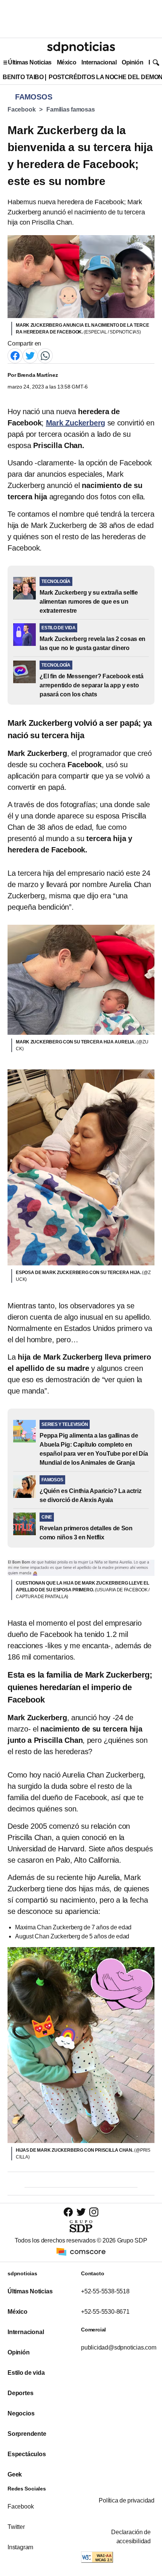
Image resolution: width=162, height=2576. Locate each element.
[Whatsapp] (45, 355)
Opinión (132, 62)
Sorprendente (27, 2434)
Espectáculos (27, 2454)
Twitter (16, 2527)
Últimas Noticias (30, 62)
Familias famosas (70, 109)
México (66, 62)
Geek (15, 2474)
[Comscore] (81, 2251)
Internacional (99, 62)
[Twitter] (30, 355)
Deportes (20, 2393)
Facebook (21, 109)
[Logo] (81, 47)
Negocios (21, 2413)
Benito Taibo (23, 77)
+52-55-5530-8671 (105, 2312)
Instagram (20, 2547)
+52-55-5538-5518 (105, 2291)
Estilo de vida (26, 2373)
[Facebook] (15, 355)
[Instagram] (94, 2212)
